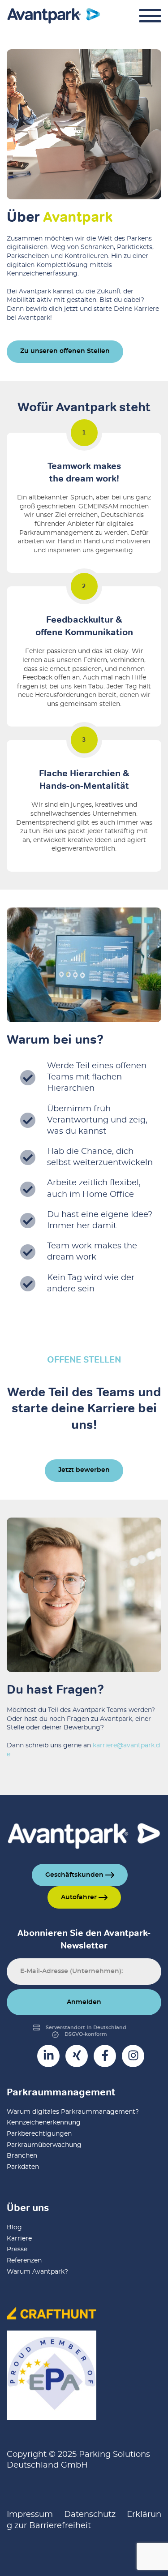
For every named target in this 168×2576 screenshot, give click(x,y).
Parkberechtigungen (39, 2134)
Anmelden (84, 2002)
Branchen (22, 2156)
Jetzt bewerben (84, 1470)
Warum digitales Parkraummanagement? (73, 2112)
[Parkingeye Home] (54, 16)
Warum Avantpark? (37, 2272)
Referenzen (24, 2261)
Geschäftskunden (75, 1875)
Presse (17, 2249)
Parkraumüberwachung (44, 2145)
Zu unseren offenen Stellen (65, 351)
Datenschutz (90, 2515)
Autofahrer (80, 1897)
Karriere (19, 2239)
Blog (14, 2228)
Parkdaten (23, 2167)
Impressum (30, 2515)
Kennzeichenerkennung (44, 2123)
